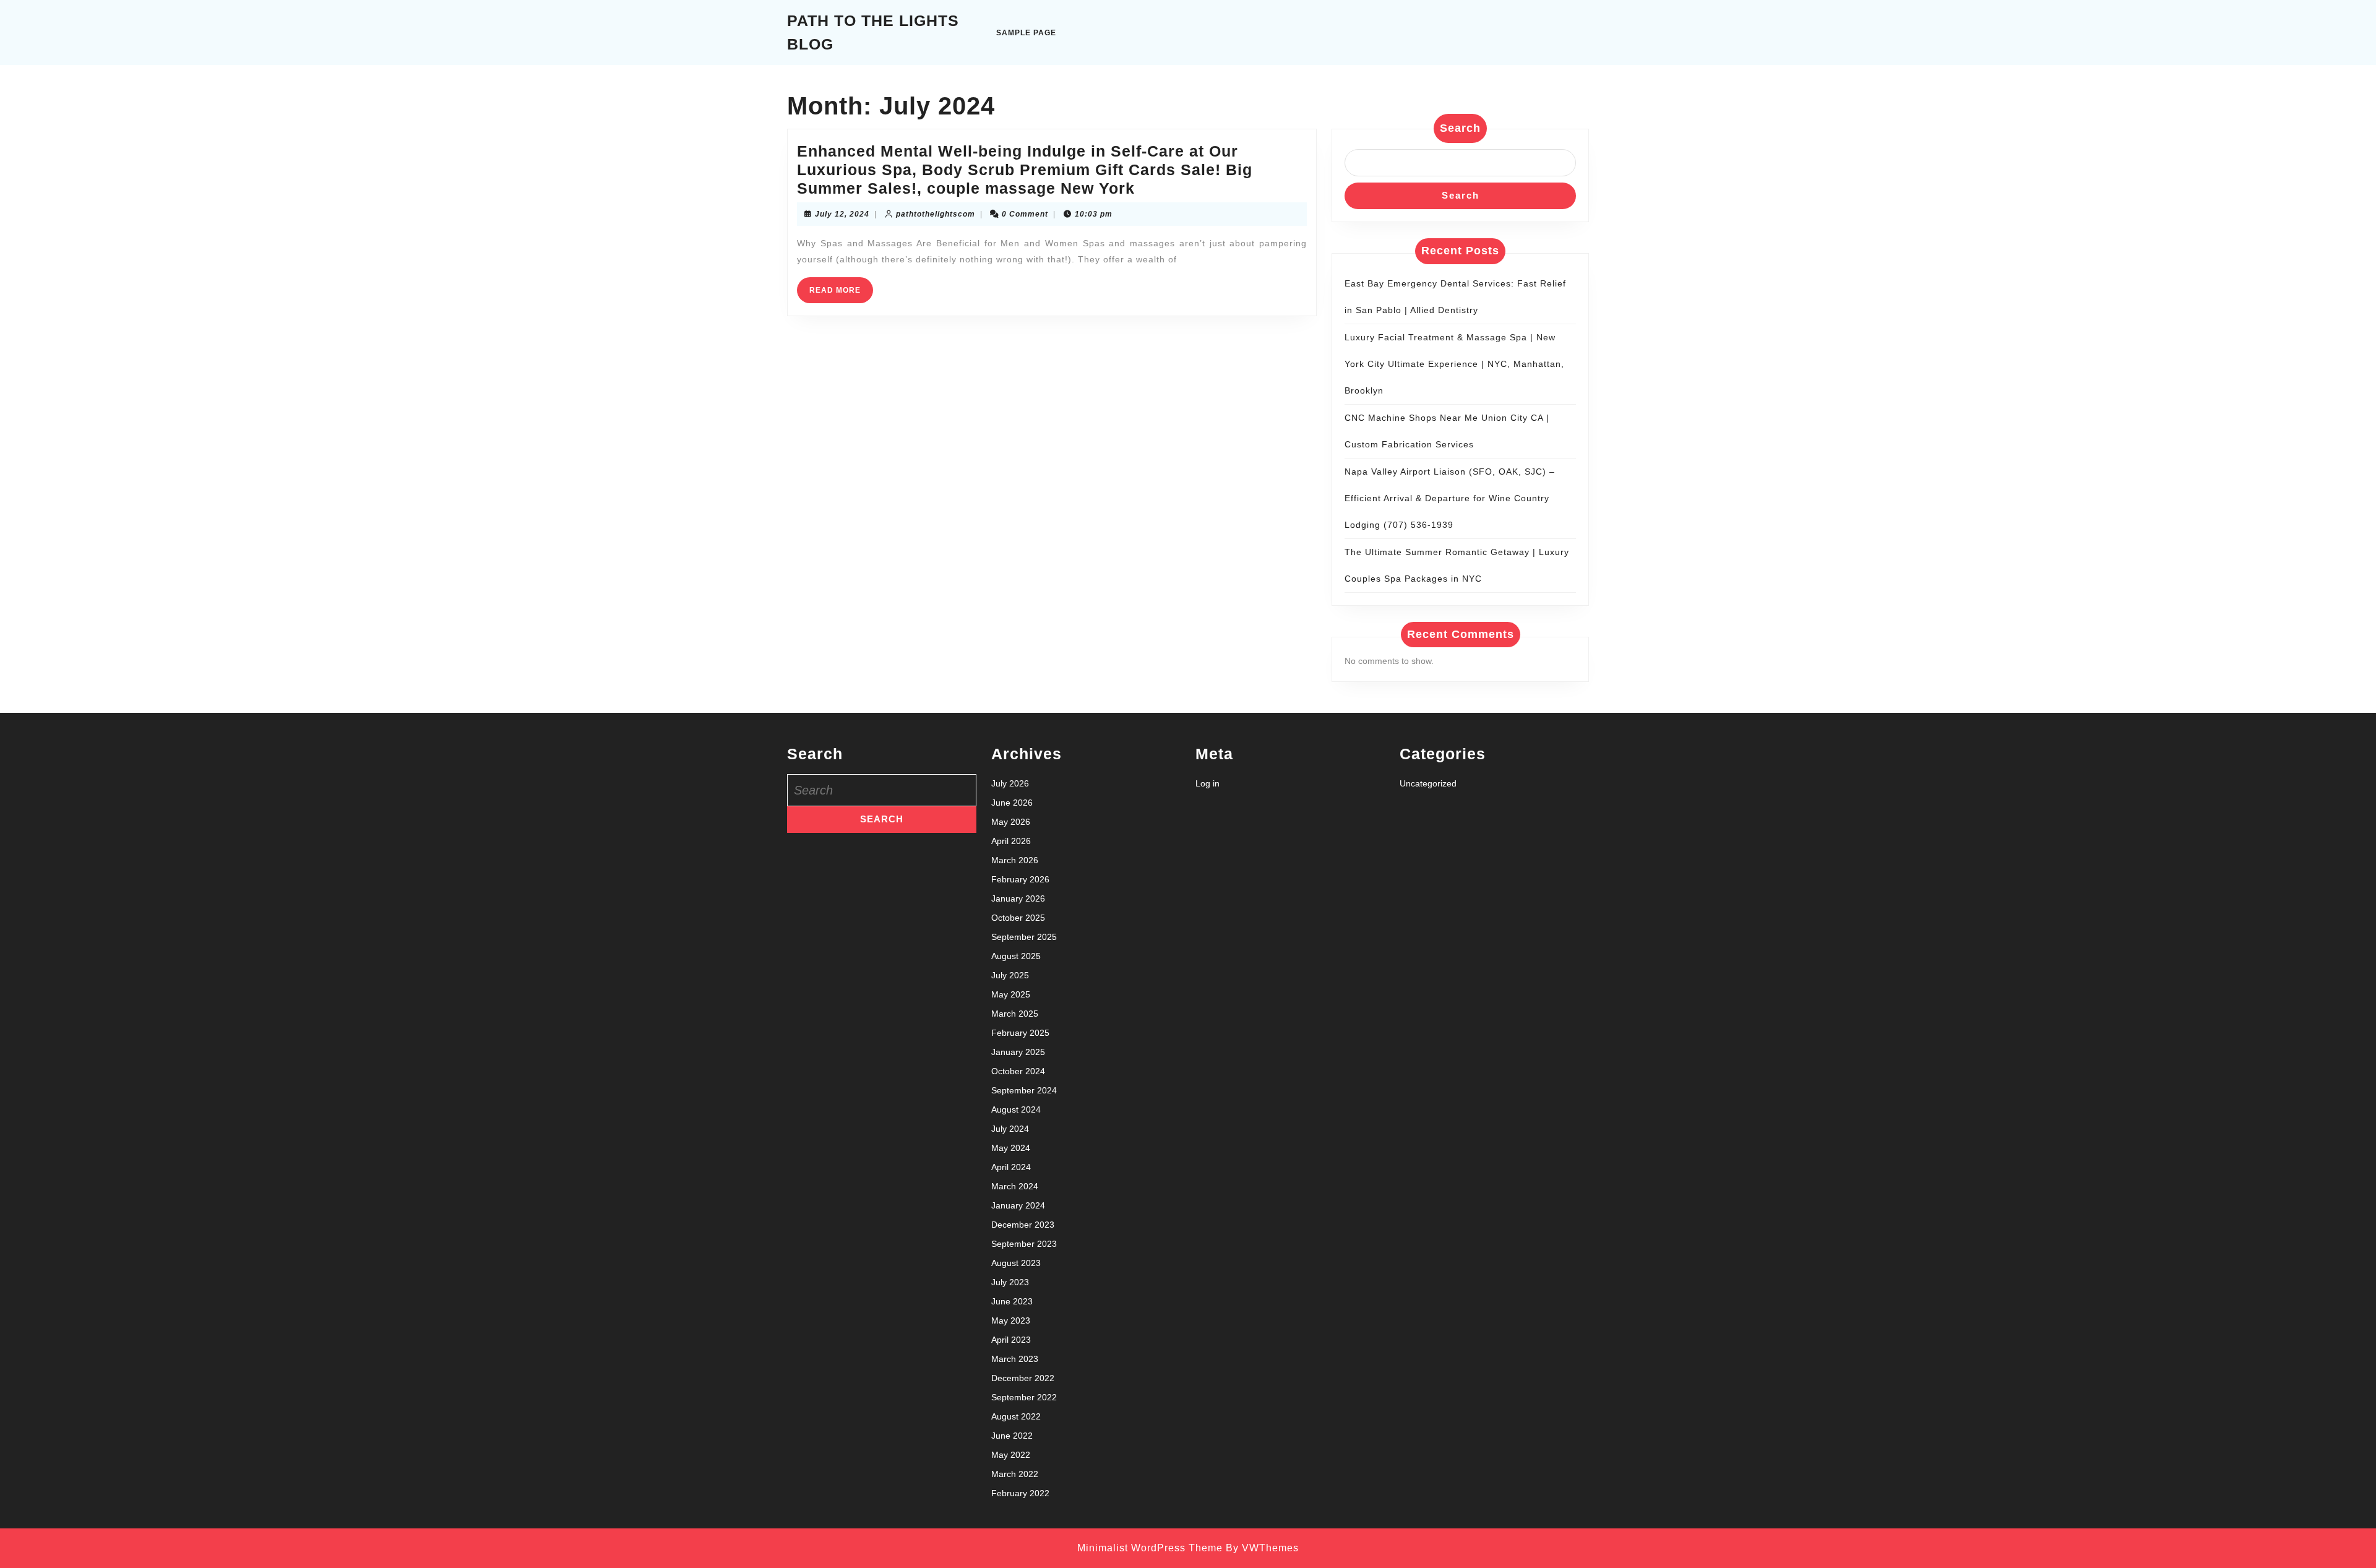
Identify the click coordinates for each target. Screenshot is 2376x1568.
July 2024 (1010, 1129)
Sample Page (1026, 33)
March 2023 (1015, 1359)
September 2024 (1024, 1090)
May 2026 (1011, 822)
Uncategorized (1428, 783)
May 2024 (1011, 1148)
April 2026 (1011, 841)
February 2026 (1020, 879)
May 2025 (1011, 994)
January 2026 (1018, 898)
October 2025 (1018, 918)
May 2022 (1011, 1455)
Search (1460, 128)
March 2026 (1015, 860)
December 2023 (1023, 1225)
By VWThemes (1262, 1548)
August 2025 (1016, 956)
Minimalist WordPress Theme (1150, 1548)
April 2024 (1011, 1167)
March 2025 (1015, 1014)
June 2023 (1012, 1301)
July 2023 (1010, 1282)
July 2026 (1010, 783)
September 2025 (1024, 937)
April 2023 (1011, 1340)
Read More (841, 294)
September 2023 (1024, 1244)
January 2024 (1018, 1205)
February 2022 (1020, 1493)
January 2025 (1018, 1052)
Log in (1207, 783)
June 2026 (1012, 803)
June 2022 (1012, 1436)
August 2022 (1016, 1416)
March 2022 (1015, 1474)
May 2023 (1011, 1320)
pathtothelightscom (936, 214)
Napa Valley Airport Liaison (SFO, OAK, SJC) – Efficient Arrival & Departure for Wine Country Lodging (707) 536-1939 (1450, 498)
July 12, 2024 (842, 214)
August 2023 (1016, 1263)
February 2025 (1020, 1033)
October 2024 (1018, 1071)
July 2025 (1010, 975)
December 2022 (1023, 1378)
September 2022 (1024, 1397)
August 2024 (1016, 1109)
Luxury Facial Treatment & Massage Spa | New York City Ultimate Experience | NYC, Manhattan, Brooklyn (1454, 364)
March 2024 (1015, 1186)
